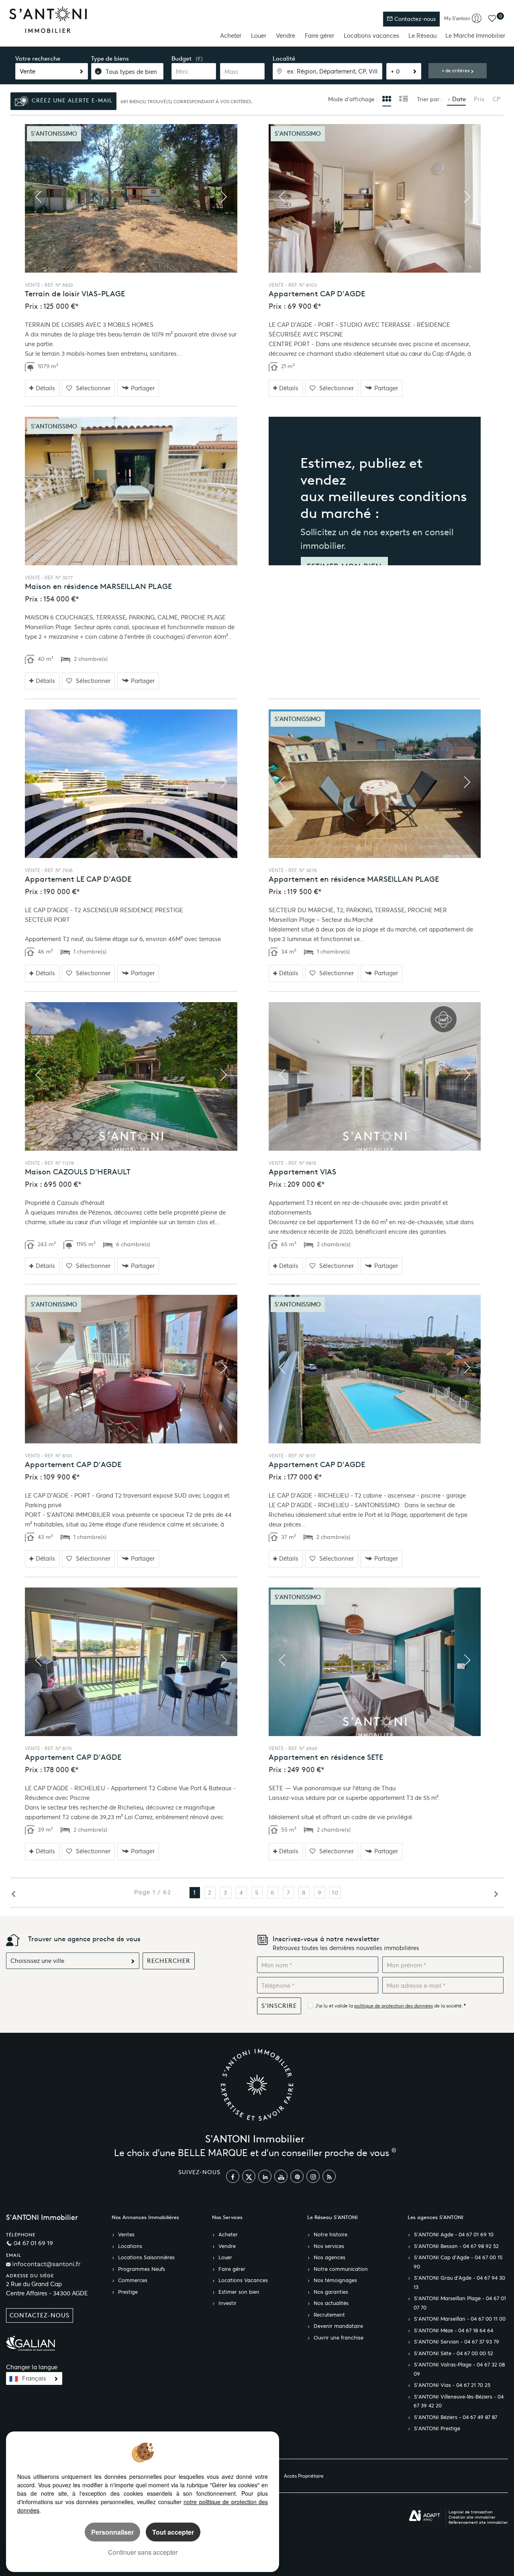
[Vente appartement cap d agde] (375, 198)
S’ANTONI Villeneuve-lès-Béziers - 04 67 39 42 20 (459, 2402)
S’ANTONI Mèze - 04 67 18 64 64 (454, 2331)
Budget (182, 59)
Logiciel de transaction (471, 2512)
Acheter (231, 36)
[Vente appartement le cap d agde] (131, 784)
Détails (45, 388)
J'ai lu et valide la (335, 2006)
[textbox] (328, 71)
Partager (143, 388)
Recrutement (329, 2315)
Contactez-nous (414, 19)
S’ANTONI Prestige (437, 2429)
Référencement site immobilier (478, 2522)
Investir (227, 2303)
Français (34, 2378)
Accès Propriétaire (304, 2476)
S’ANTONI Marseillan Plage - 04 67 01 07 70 (460, 2303)
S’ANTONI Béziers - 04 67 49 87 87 (456, 2417)
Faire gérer (319, 36)
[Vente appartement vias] (375, 1076)
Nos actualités (331, 2303)
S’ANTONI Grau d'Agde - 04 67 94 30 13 (459, 2283)
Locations (130, 2246)
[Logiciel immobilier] (425, 2516)
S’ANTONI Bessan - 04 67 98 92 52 (456, 2246)
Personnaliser (112, 2532)
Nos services (329, 2246)
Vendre (286, 36)
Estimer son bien (239, 2292)
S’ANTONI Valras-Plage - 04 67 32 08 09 (459, 2369)
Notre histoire (330, 2235)
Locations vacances (371, 36)
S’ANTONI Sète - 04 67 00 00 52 (454, 2354)
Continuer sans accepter (143, 2552)
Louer (259, 36)
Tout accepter (173, 2532)
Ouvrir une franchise (339, 2338)
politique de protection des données (394, 2006)
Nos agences (329, 2258)
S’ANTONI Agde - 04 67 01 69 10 (454, 2235)
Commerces (133, 2280)
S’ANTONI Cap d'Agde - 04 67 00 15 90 (458, 2262)
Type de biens (110, 59)
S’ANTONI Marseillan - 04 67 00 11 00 (460, 2319)
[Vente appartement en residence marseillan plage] (375, 784)
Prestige (128, 2292)
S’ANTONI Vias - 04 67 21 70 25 (452, 2385)
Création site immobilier (472, 2517)
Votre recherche (38, 59)
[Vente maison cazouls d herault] (131, 1076)
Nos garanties (331, 2292)
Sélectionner (93, 388)
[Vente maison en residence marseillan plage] (131, 491)
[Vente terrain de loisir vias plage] (131, 198)
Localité (284, 59)
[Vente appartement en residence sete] (375, 1662)
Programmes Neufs (142, 2269)
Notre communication (341, 2269)
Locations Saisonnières (146, 2258)
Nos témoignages (335, 2280)
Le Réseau (422, 36)
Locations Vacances (243, 2280)
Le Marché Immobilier (475, 36)
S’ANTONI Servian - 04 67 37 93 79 (457, 2342)
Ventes (126, 2235)
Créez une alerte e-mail (71, 101)
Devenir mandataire (338, 2326)
